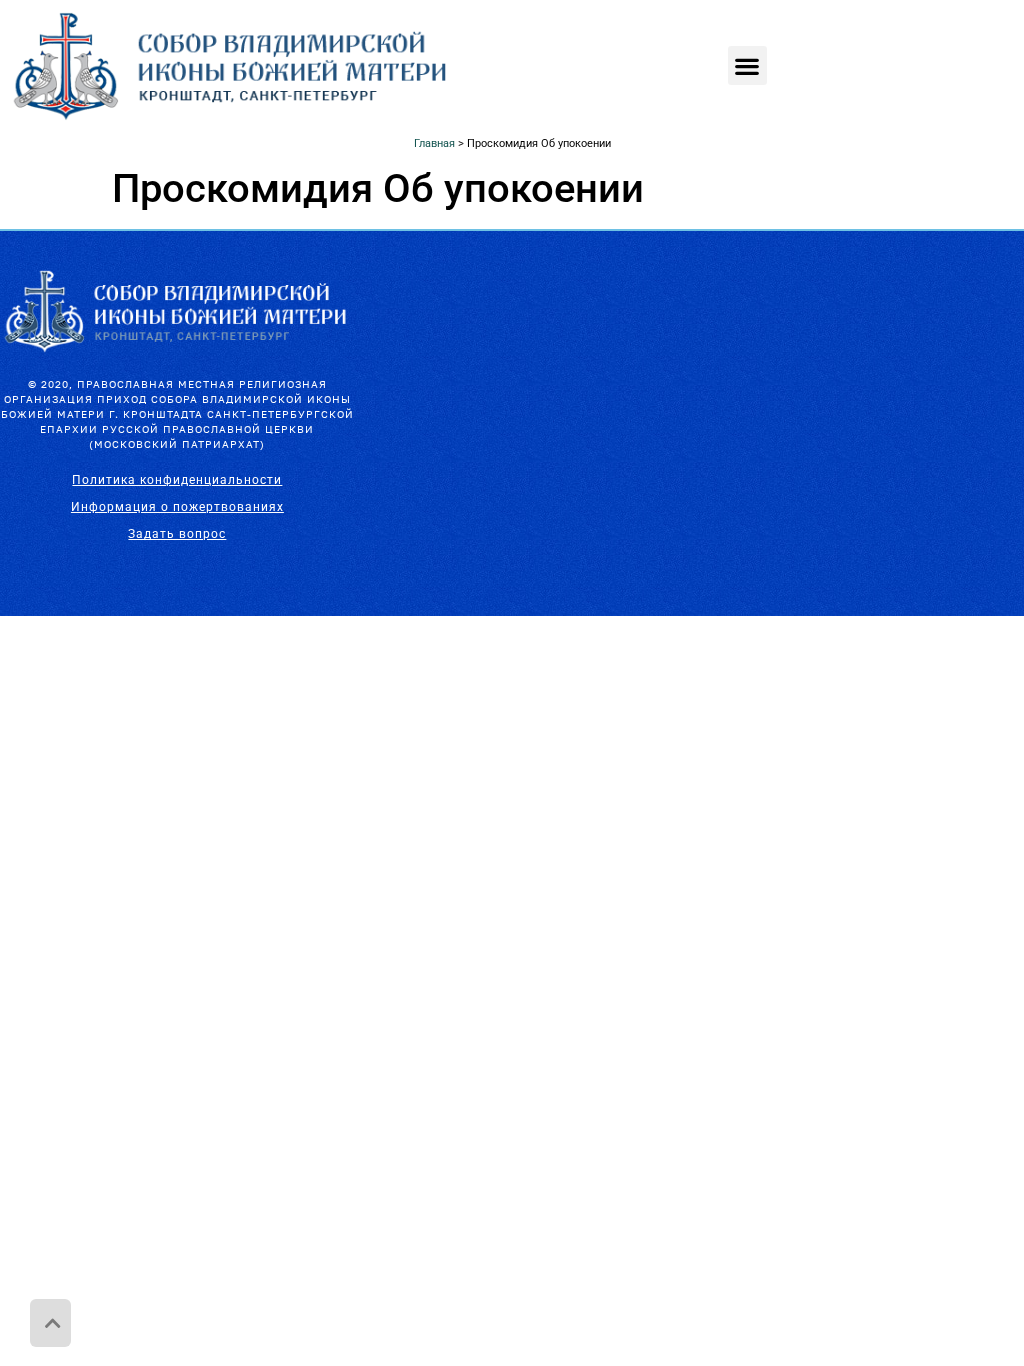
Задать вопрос (177, 534)
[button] (747, 65)
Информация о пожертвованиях (177, 507)
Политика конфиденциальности (177, 480)
